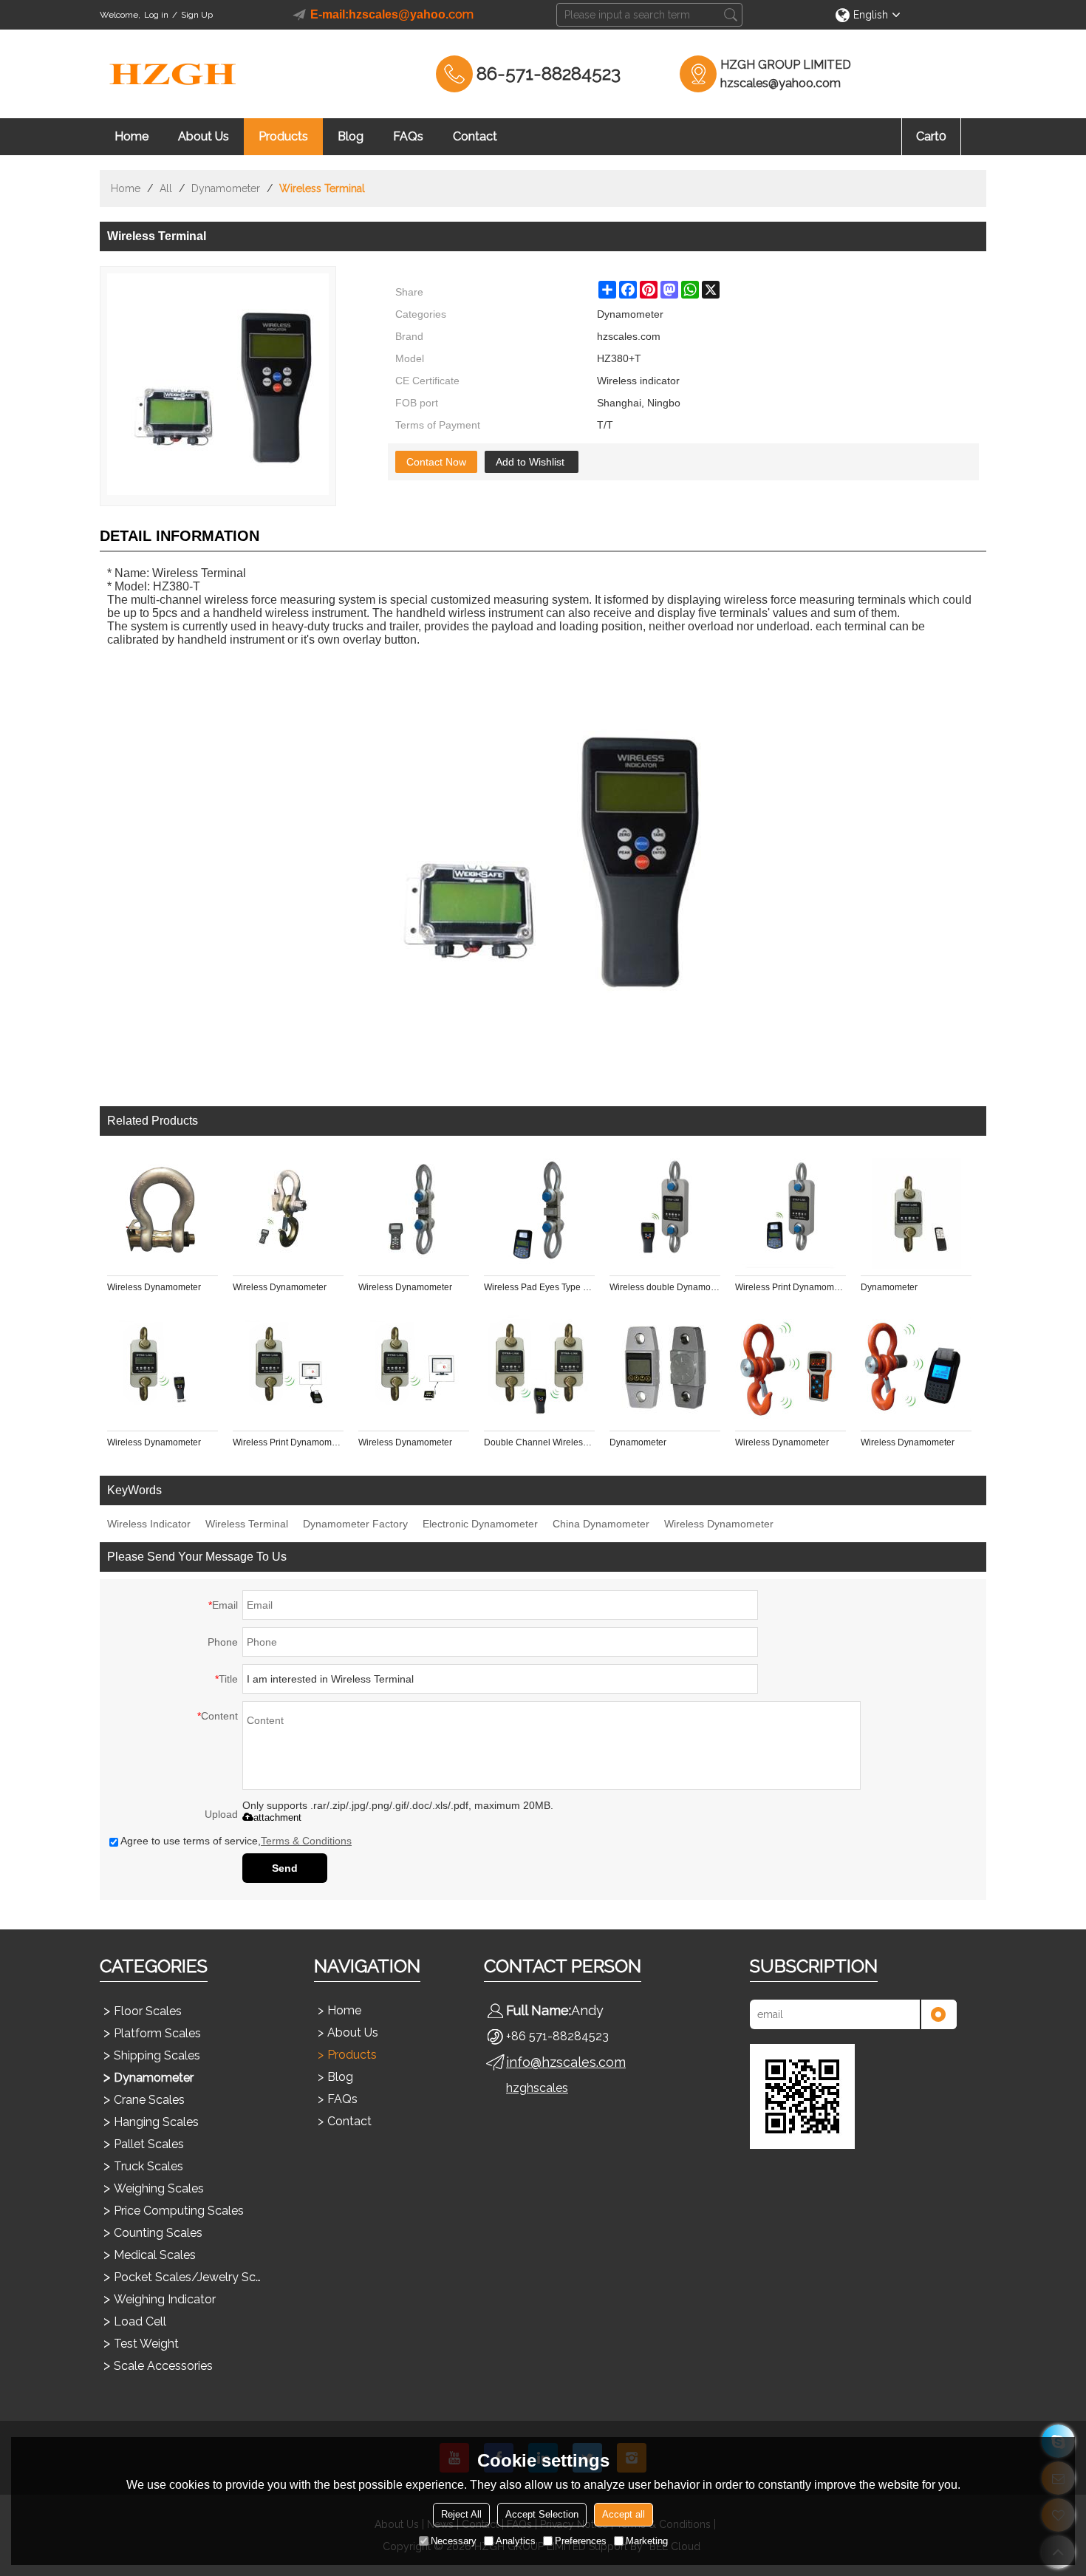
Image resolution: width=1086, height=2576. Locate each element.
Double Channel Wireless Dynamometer (539, 1442)
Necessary (454, 2541)
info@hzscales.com (566, 2062)
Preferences (581, 2541)
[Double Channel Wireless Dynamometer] (539, 1369)
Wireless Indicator (149, 1524)
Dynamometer (226, 188)
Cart (931, 136)
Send (285, 1868)
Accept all (624, 2514)
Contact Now (436, 462)
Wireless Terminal (247, 1524)
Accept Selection (542, 2514)
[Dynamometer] (916, 1213)
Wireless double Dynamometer (665, 1287)
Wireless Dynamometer (154, 1287)
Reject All (461, 2514)
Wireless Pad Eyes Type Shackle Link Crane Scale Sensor (539, 1287)
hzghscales (537, 2088)
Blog (351, 136)
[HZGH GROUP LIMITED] (174, 74)
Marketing (647, 2541)
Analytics (516, 2541)
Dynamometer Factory (355, 1524)
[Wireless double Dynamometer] (665, 1213)
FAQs (408, 136)
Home (132, 136)
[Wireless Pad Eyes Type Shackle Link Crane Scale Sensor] (539, 1213)
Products (283, 136)
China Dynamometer (601, 1524)
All (166, 188)
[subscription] (938, 2014)
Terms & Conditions (306, 1841)
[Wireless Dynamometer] (163, 1213)
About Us (204, 136)
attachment (277, 1817)
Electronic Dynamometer (480, 1524)
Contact (475, 136)
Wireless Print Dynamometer (790, 1287)
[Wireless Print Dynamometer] (790, 1213)
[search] (731, 15)
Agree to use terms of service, (236, 1841)
